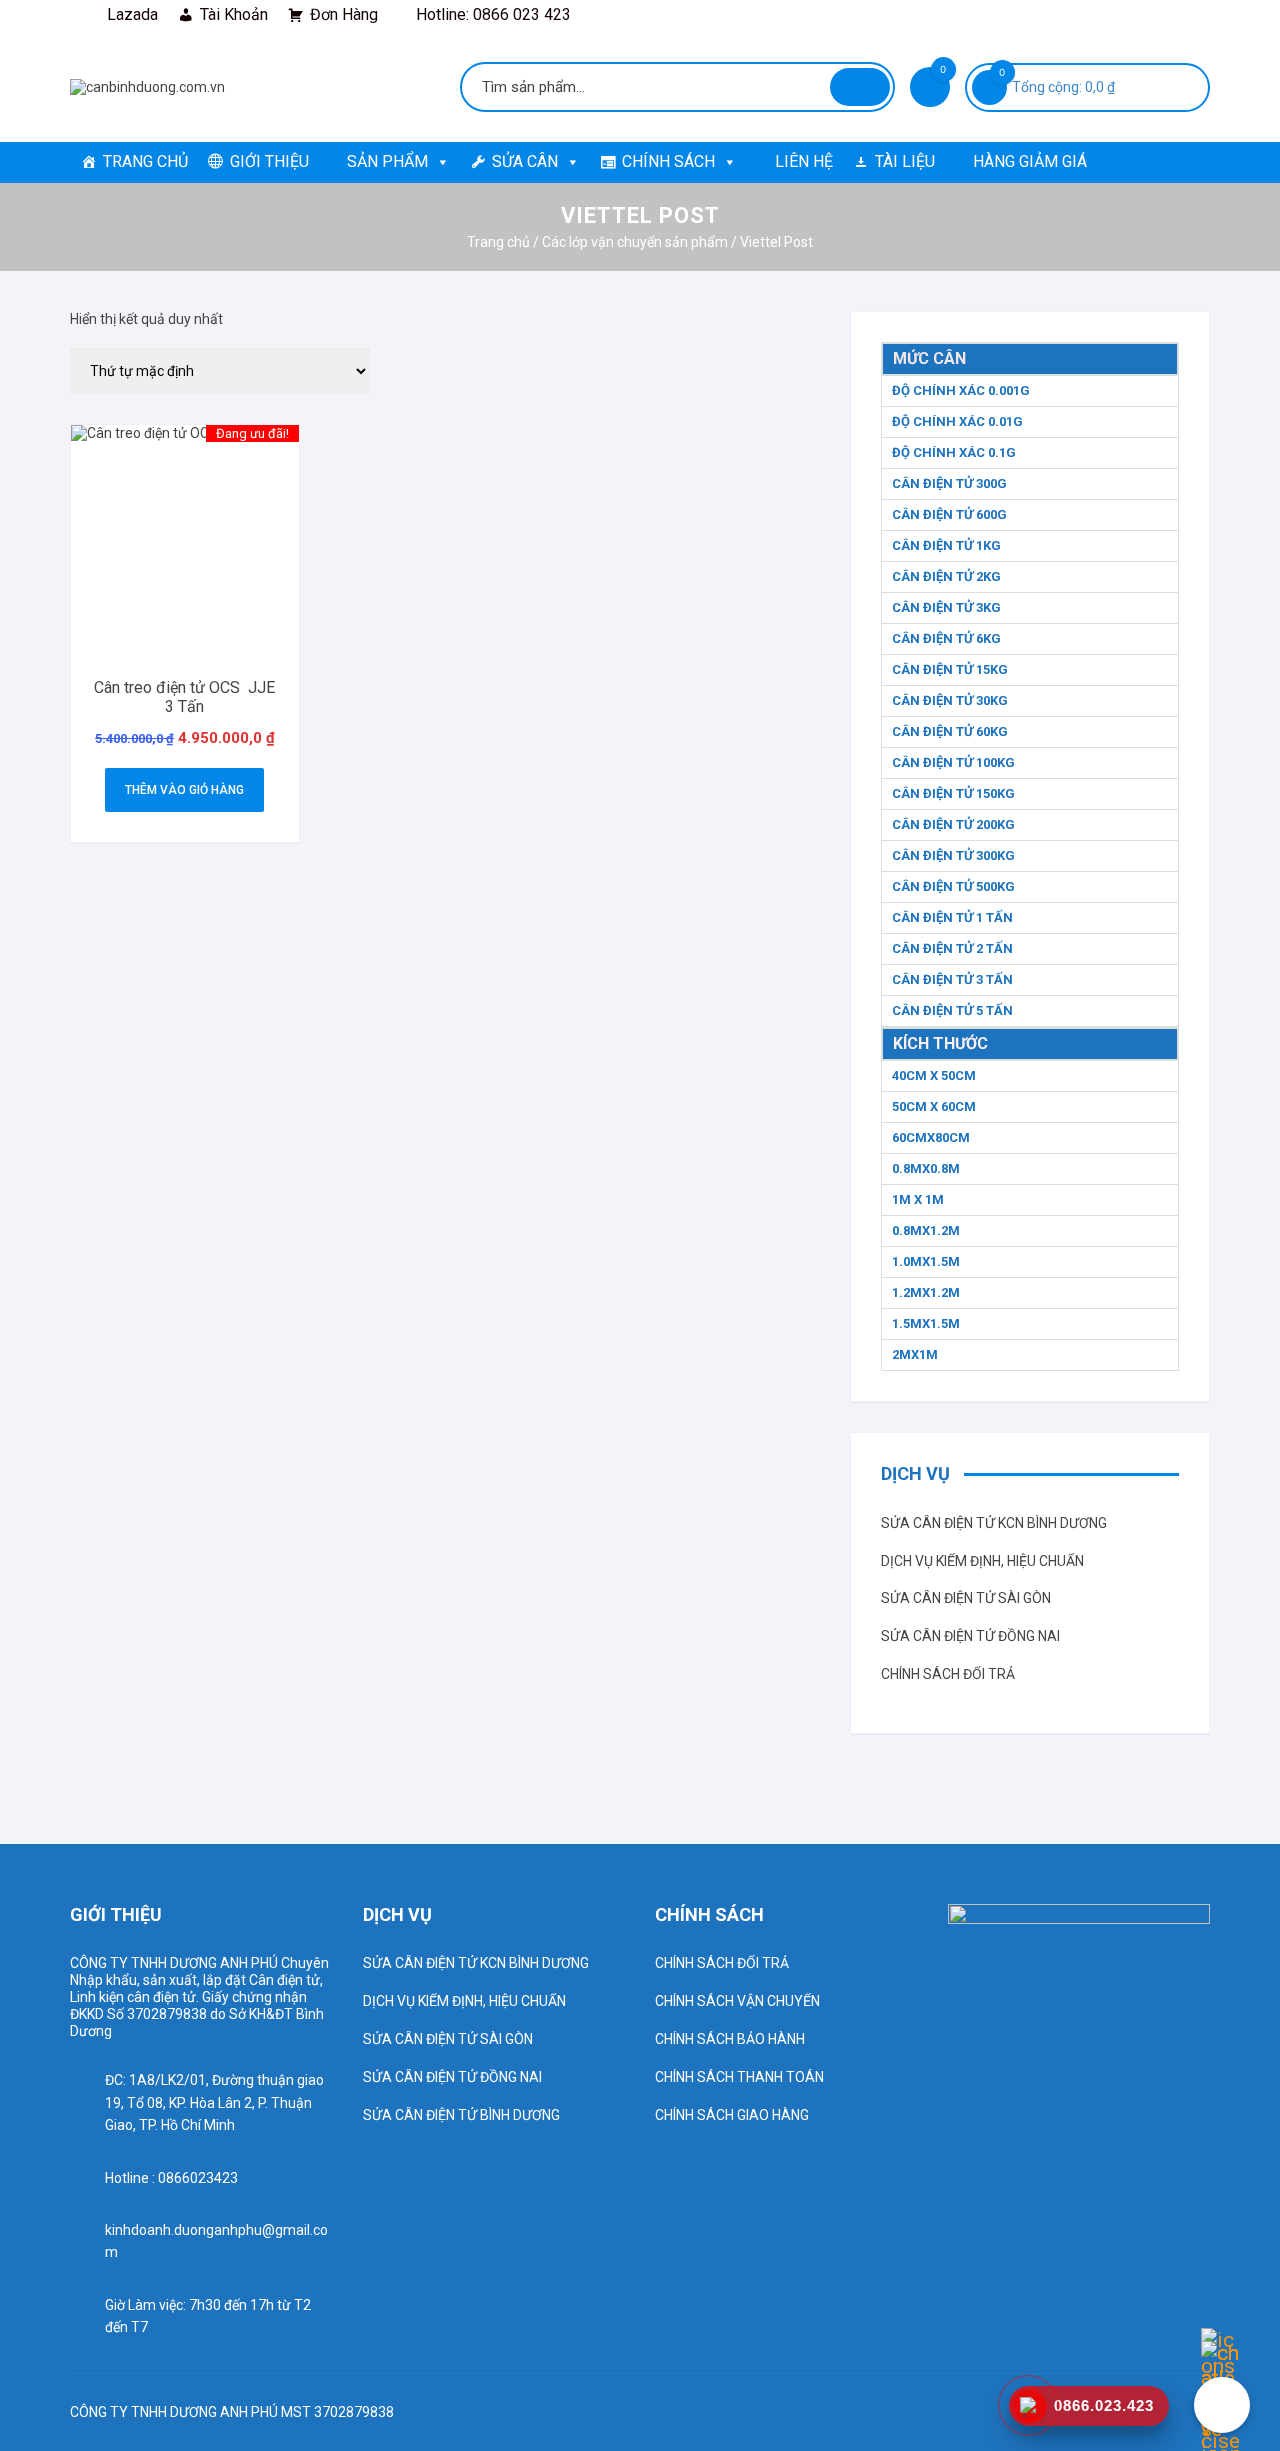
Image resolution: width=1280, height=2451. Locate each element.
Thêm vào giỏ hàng (184, 790)
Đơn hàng (344, 14)
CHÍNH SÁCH (668, 161)
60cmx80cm (931, 1137)
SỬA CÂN (525, 161)
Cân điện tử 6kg (946, 638)
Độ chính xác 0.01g (957, 421)
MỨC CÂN (929, 358)
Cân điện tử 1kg (946, 545)
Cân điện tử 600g (949, 514)
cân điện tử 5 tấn (952, 1010)
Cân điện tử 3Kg (946, 607)
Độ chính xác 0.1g (954, 452)
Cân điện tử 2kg (946, 576)
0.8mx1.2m (926, 1230)
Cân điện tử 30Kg (950, 700)
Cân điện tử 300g (949, 483)
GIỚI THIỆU (269, 161)
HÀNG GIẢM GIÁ (1030, 161)
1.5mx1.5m (926, 1323)
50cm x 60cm (934, 1106)
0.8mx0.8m (926, 1168)
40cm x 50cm (934, 1075)
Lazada (132, 14)
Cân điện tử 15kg (950, 669)
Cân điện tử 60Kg (950, 731)
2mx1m (915, 1354)
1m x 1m (918, 1199)
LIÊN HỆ (804, 161)
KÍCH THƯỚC (940, 1043)
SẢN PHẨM (387, 161)
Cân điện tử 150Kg (953, 793)
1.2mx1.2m (926, 1292)
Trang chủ (498, 242)
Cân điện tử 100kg (953, 762)
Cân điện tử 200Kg (953, 824)
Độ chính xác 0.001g (961, 390)
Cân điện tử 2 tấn (952, 948)
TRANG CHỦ (145, 161)
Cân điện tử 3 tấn (952, 979)
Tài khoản (234, 14)
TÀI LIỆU (905, 161)
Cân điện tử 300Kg (953, 855)
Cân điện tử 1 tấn (952, 917)
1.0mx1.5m (926, 1261)
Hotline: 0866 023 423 (493, 14)
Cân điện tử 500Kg (953, 886)
